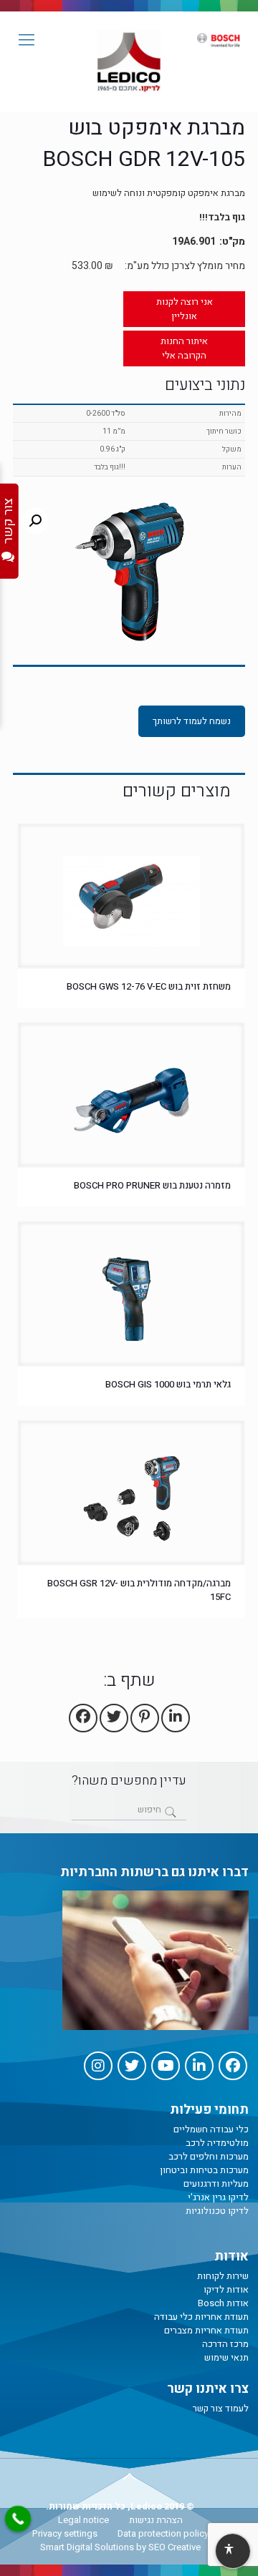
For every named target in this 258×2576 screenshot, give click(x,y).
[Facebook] (233, 2066)
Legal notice (83, 2520)
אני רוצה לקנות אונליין (185, 309)
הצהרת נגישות (156, 2520)
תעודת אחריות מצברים (206, 2330)
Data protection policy (163, 2533)
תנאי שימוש (226, 2357)
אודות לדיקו (226, 2289)
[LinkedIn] (199, 2066)
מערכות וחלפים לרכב (209, 2156)
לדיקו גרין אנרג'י (218, 2197)
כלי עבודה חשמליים (211, 2129)
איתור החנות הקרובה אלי (184, 348)
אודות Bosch (223, 2303)
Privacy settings (65, 2533)
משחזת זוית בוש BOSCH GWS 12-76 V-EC (149, 986)
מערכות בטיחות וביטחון (204, 2170)
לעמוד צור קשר (221, 2408)
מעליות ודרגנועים (216, 2184)
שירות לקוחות (223, 2276)
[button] (35, 521)
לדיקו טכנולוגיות (217, 2211)
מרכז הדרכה (225, 2344)
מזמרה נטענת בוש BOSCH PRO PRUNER (152, 1185)
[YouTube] (166, 2066)
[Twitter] (132, 2066)
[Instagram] (98, 2066)
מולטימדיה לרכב (217, 2143)
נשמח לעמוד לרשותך (192, 721)
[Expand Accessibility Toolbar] (232, 2552)
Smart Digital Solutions (87, 2547)
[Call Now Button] (18, 2519)
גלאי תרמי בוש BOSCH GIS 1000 (167, 1384)
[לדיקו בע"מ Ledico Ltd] (129, 62)
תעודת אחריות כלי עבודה (201, 2317)
